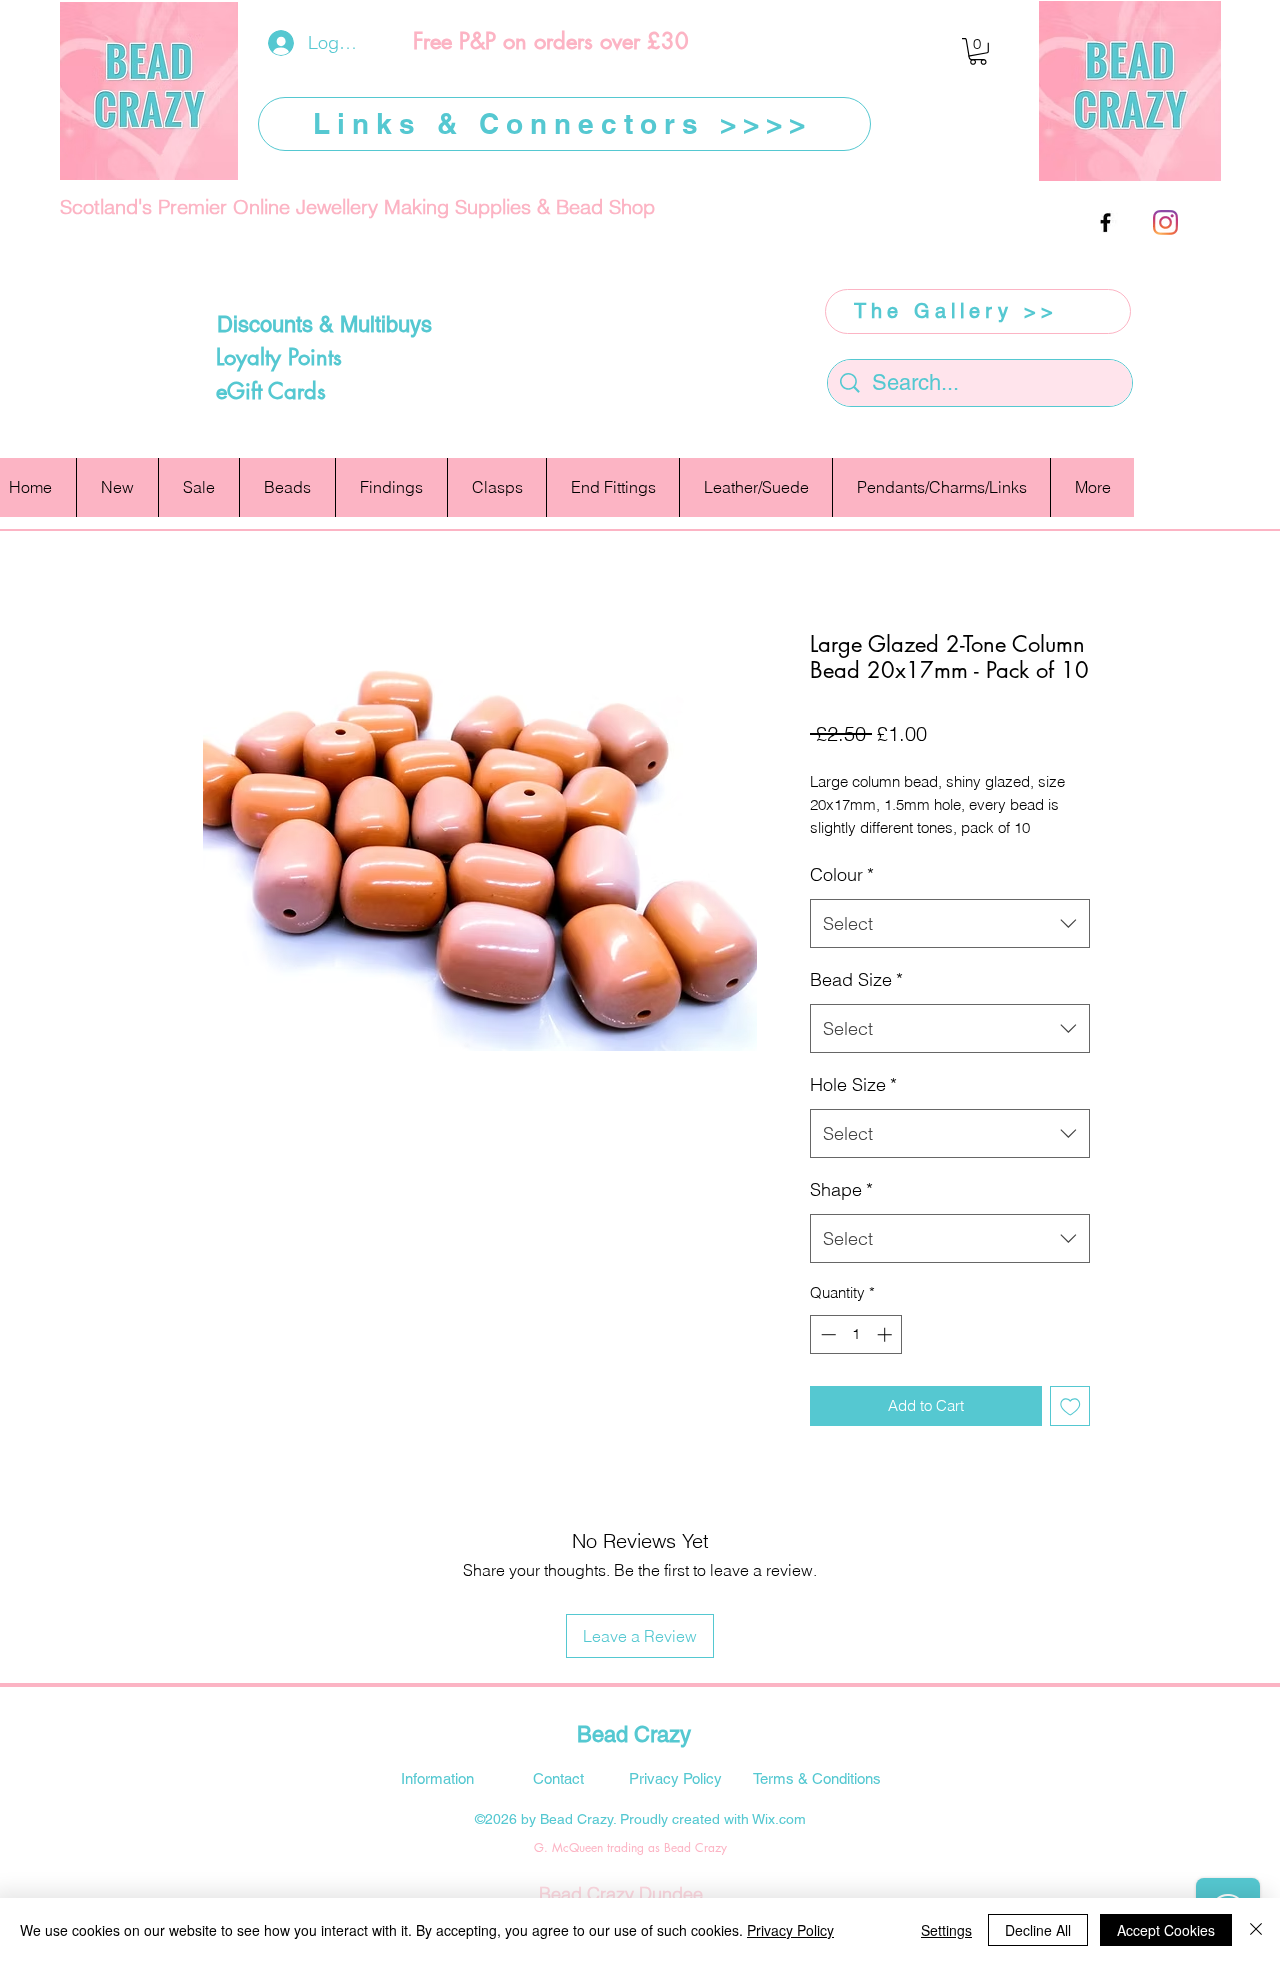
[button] (978, 51)
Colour (842, 874)
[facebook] (1105, 222)
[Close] (1256, 1930)
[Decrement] (826, 1334)
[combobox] (950, 924)
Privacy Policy (790, 1930)
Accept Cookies (1166, 1930)
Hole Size (853, 1084)
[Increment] (886, 1334)
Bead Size (856, 979)
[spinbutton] (856, 1334)
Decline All (1038, 1930)
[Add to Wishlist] (1070, 1406)
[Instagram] (1165, 222)
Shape (841, 1189)
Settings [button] (946, 1930)
